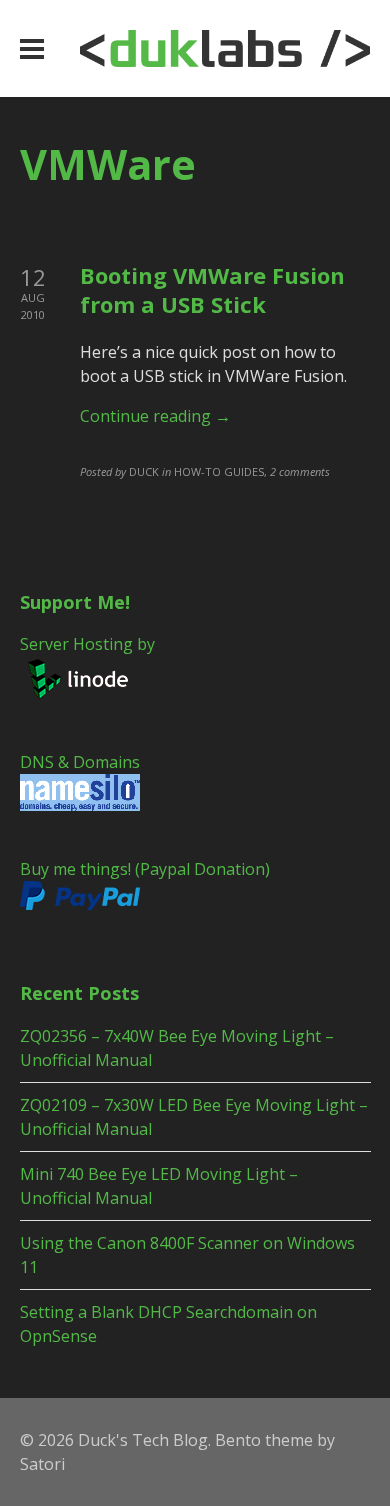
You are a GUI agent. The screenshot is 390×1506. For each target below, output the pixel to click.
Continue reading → (155, 416)
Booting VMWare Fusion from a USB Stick (212, 289)
